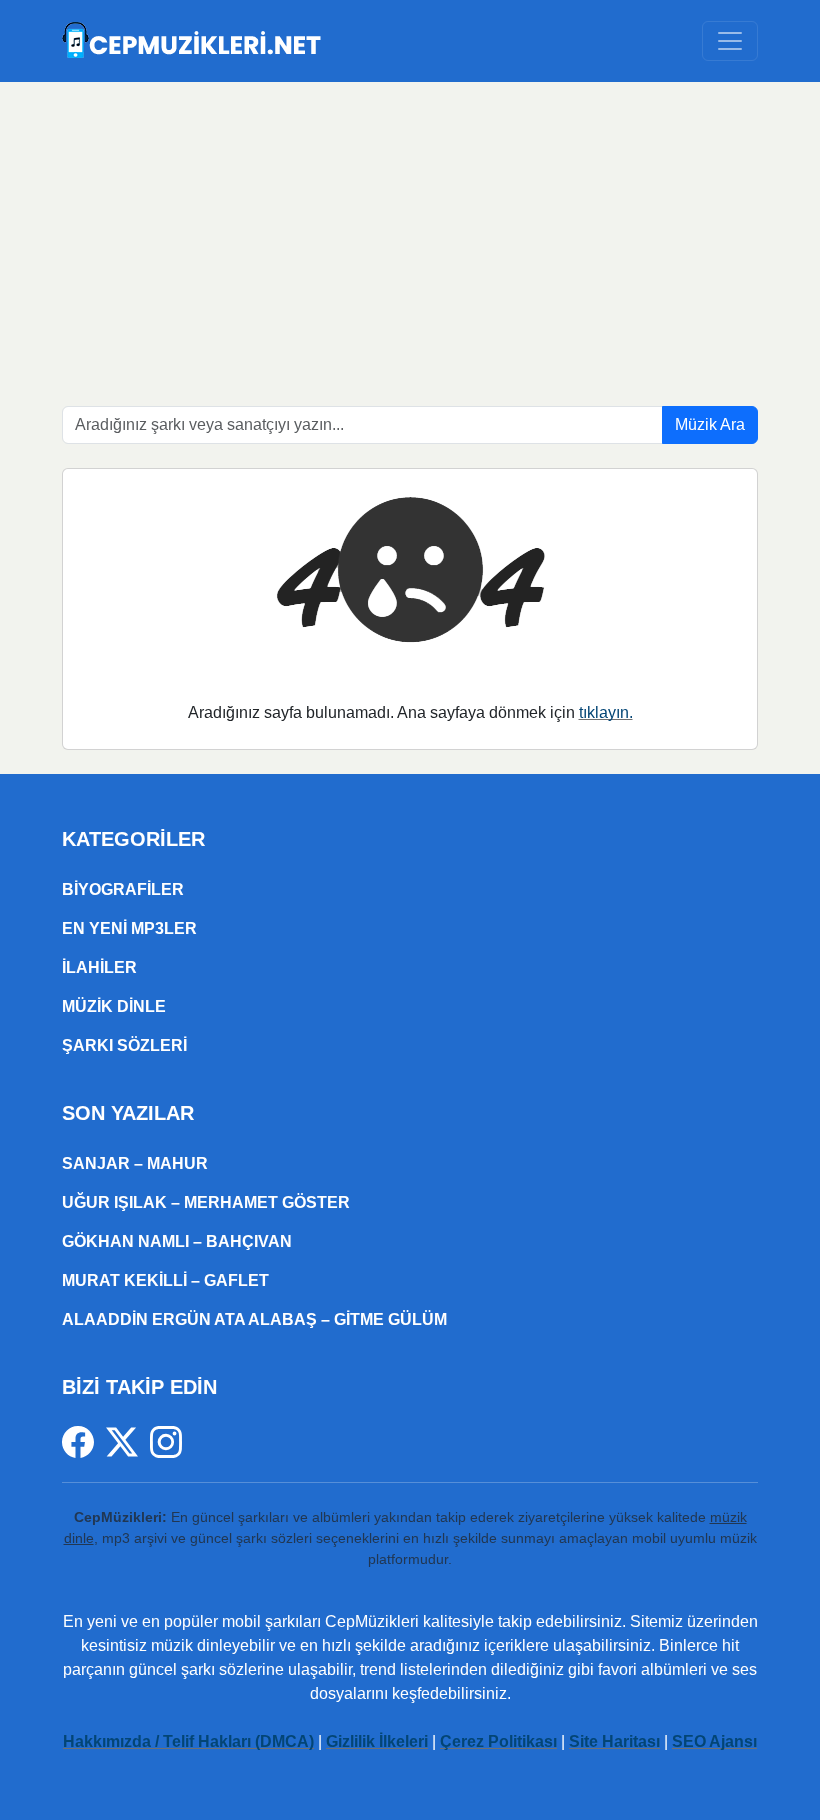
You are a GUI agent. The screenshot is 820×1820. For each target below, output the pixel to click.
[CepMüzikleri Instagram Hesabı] (166, 1440)
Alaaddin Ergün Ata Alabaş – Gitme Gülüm (254, 1319)
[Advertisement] (410, 232)
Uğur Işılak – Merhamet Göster (206, 1202)
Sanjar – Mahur (135, 1163)
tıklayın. (606, 712)
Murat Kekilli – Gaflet (165, 1280)
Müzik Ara (710, 424)
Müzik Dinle (114, 1006)
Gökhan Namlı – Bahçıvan (177, 1241)
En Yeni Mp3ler (129, 928)
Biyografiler (123, 889)
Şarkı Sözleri (124, 1045)
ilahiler (99, 967)
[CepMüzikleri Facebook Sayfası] (84, 1440)
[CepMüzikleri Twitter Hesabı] (128, 1440)
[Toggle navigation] (730, 41)
